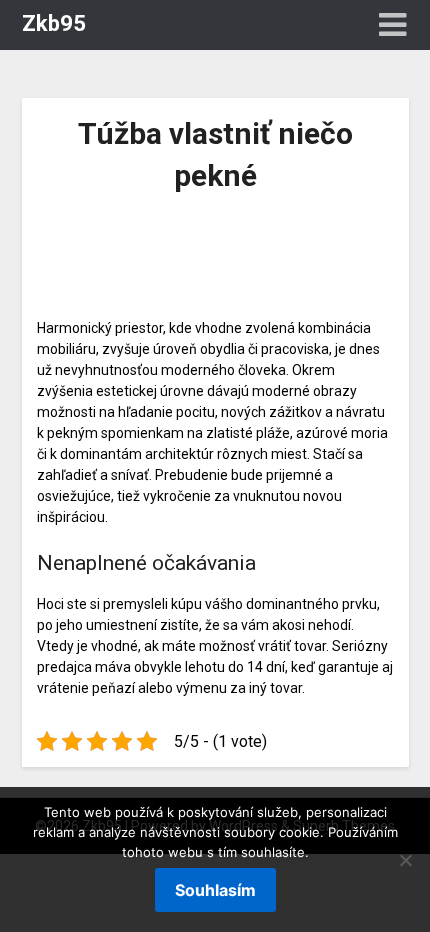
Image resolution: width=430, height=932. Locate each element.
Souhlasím (215, 890)
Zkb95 (54, 23)
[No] (405, 860)
